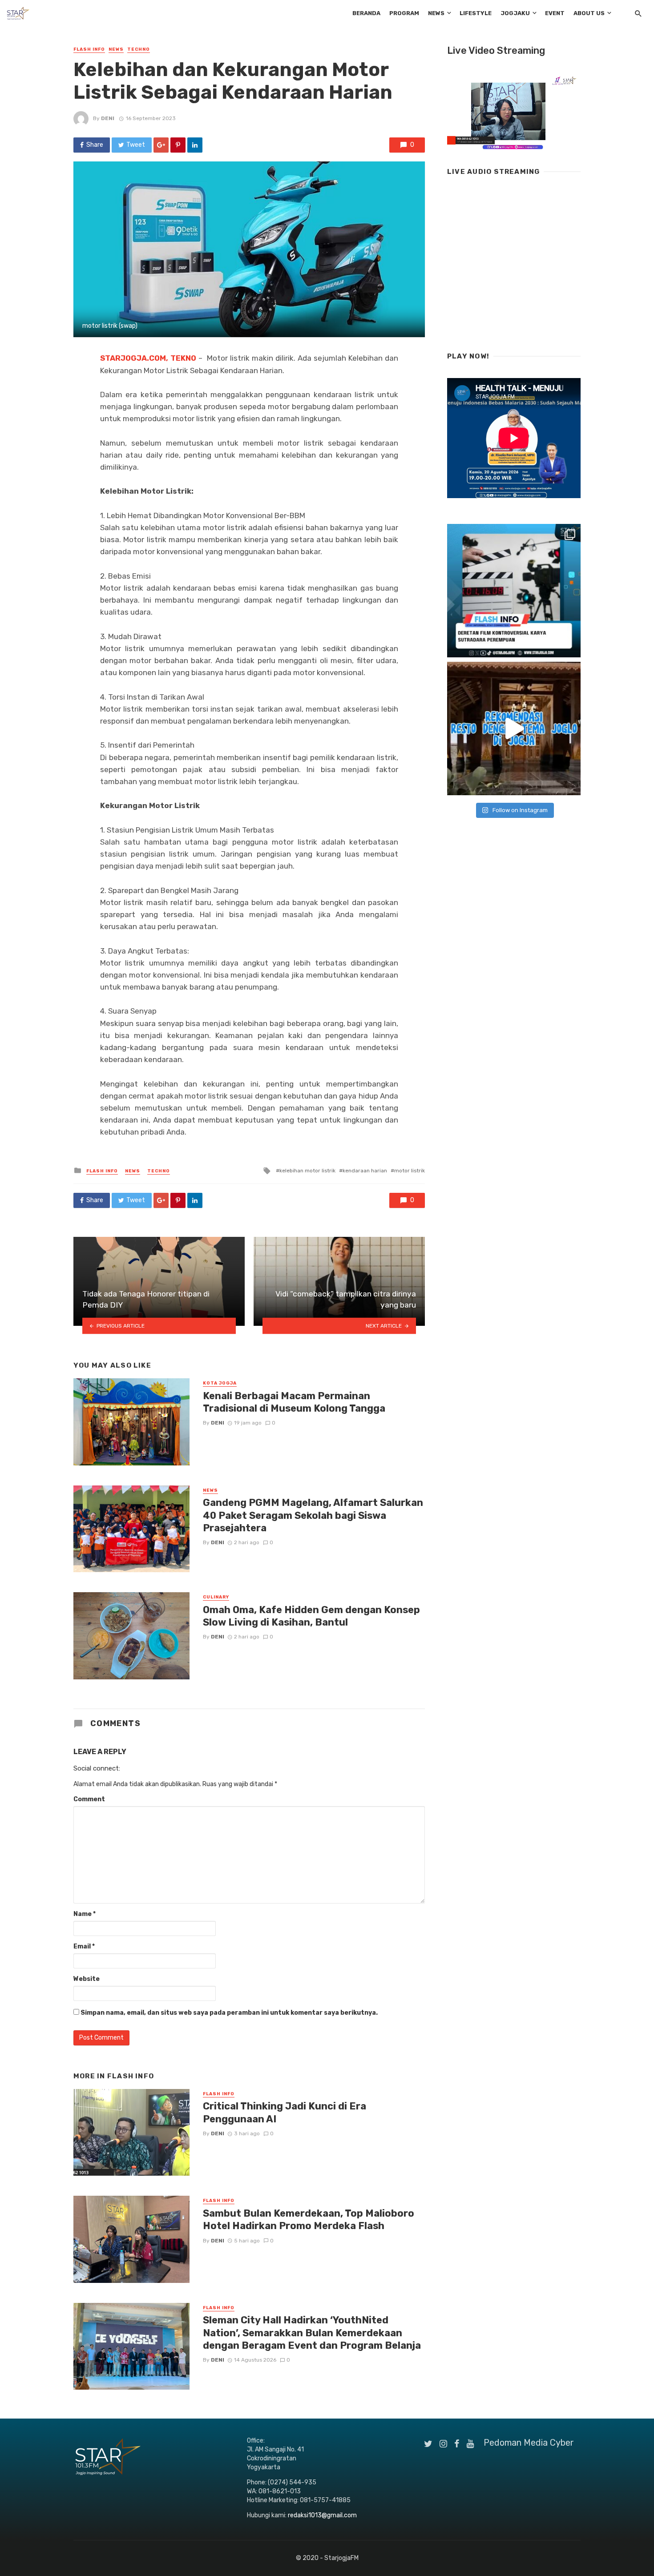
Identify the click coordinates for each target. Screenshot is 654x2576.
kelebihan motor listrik (307, 1171)
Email (84, 1946)
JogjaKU (515, 13)
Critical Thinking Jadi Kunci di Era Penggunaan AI (285, 2112)
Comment (89, 1799)
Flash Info (89, 49)
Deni (108, 118)
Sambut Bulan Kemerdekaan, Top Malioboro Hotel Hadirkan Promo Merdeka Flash (309, 2220)
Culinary (216, 1597)
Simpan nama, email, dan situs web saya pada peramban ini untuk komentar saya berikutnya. (229, 2013)
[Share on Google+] (161, 145)
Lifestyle (476, 13)
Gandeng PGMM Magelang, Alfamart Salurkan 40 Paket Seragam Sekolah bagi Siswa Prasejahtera (313, 1515)
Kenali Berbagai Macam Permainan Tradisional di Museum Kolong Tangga (294, 1402)
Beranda (366, 13)
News (436, 13)
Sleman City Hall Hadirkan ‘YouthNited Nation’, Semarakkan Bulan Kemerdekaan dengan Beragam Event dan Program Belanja (312, 2333)
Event (555, 13)
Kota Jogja (220, 1383)
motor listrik (410, 1171)
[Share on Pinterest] (178, 145)
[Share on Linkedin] (195, 145)
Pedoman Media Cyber (529, 2443)
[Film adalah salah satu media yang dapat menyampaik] (514, 591)
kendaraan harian (365, 1171)
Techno (139, 49)
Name (85, 1914)
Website (87, 1979)
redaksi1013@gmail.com (322, 2515)
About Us (589, 13)
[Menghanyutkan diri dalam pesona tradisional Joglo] (514, 729)
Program (404, 13)
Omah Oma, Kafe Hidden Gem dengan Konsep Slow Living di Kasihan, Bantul (311, 1616)
